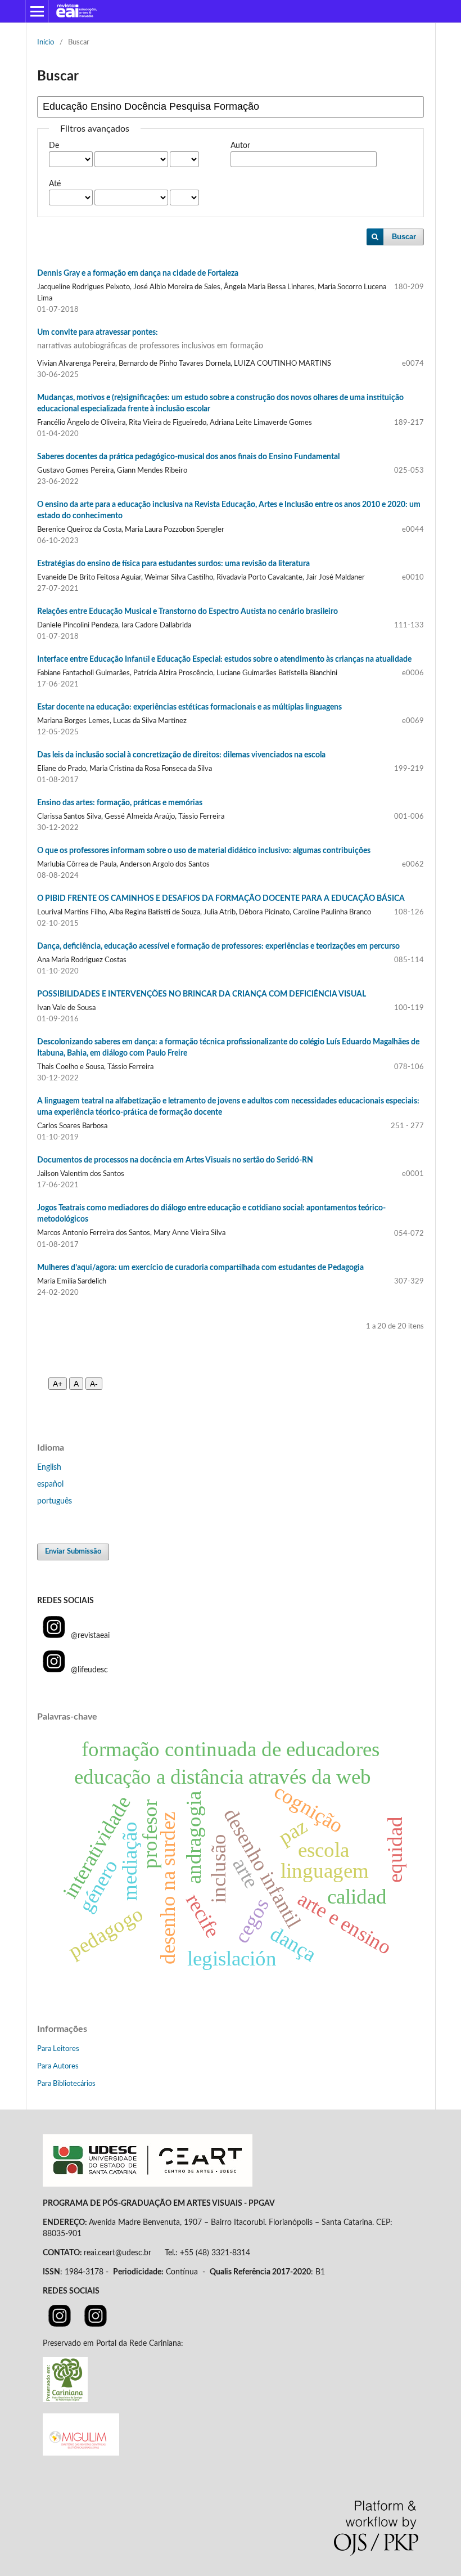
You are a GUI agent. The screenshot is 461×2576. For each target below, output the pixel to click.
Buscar (404, 237)
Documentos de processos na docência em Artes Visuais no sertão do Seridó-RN (175, 1160)
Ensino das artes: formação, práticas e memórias (120, 803)
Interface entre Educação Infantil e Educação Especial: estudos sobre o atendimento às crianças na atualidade (224, 659)
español (50, 1484)
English (49, 1467)
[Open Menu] (37, 11)
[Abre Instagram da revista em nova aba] (60, 2324)
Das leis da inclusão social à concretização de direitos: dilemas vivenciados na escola (181, 755)
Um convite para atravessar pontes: (150, 339)
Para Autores (58, 2066)
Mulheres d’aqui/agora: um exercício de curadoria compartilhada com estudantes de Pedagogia (200, 1268)
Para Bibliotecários (66, 2084)
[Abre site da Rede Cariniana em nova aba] (65, 2400)
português (55, 1501)
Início (46, 42)
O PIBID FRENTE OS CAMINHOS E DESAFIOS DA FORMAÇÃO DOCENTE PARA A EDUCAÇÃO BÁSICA (221, 899)
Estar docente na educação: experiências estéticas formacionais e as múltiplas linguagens (189, 707)
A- (94, 1384)
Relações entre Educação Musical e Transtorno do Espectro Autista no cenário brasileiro (187, 612)
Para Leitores (58, 2049)
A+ (58, 1384)
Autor (240, 146)
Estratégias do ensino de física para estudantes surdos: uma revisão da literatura (173, 564)
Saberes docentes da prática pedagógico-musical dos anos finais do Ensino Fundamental (188, 457)
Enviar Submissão (73, 1552)
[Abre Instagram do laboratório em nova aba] (96, 2324)
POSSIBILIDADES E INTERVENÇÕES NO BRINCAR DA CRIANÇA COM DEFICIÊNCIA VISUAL (202, 994)
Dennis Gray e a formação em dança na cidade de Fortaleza (138, 273)
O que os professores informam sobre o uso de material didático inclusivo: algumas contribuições (204, 851)
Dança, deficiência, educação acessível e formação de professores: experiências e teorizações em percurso (218, 946)
